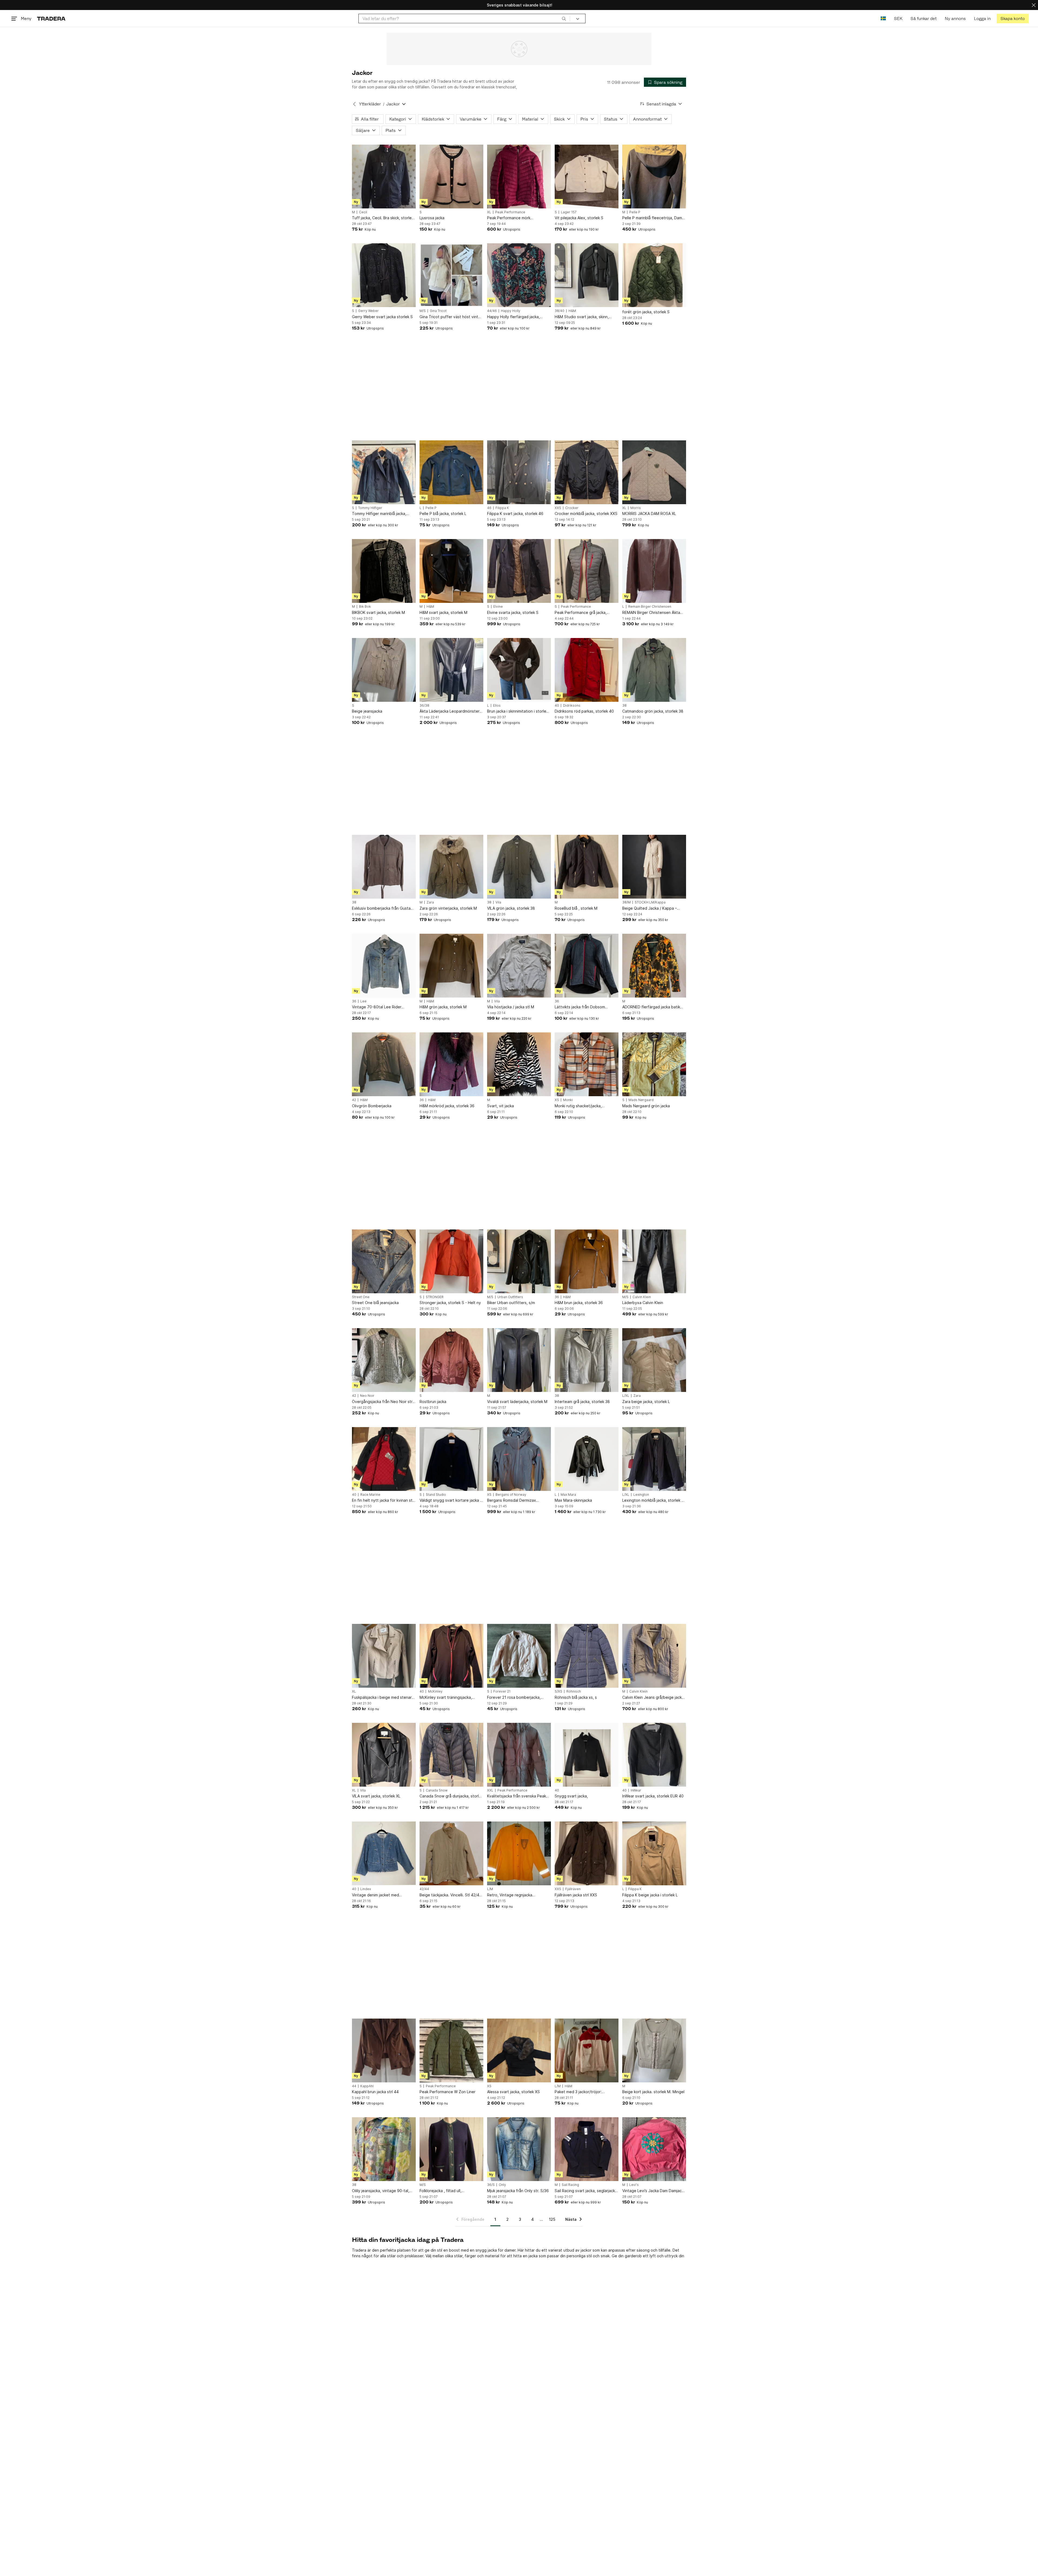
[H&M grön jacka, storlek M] (451, 966)
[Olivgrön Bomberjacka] (384, 1064)
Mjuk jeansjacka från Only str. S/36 (518, 2191)
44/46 (492, 311)
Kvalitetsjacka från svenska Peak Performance (517, 1796)
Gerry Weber (368, 311)
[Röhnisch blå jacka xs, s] (587, 1656)
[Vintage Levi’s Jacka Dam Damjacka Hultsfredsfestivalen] (654, 2149)
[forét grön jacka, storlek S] (654, 275)
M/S (423, 311)
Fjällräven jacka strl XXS (576, 1895)
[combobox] (464, 19)
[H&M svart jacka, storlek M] (451, 571)
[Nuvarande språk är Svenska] (883, 19)
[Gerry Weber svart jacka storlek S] (384, 275)
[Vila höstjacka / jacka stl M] (519, 966)
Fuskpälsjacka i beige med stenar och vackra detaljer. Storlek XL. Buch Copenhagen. (382, 1698)
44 (354, 2086)
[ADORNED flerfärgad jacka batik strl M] (654, 966)
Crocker (572, 508)
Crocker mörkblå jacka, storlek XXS (586, 513)
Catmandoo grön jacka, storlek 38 (653, 711)
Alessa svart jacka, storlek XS (513, 2092)
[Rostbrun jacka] (451, 1360)
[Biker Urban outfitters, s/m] (519, 1261)
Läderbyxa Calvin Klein (643, 1303)
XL (489, 212)
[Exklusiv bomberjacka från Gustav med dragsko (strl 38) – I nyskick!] (384, 867)
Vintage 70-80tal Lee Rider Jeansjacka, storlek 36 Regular (380, 1007)
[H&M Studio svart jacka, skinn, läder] (587, 275)
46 (489, 508)
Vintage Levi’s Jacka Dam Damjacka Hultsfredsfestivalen (654, 2191)
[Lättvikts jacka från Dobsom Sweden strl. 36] (587, 966)
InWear (636, 1790)
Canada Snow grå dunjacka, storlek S (451, 1796)
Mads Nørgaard (641, 1100)
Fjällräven (573, 1889)
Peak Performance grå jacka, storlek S (581, 613)
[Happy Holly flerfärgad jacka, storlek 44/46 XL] (519, 275)
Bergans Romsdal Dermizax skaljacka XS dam (512, 1500)
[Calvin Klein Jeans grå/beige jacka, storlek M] (654, 1656)
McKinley (435, 1691)
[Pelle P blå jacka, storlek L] (451, 472)
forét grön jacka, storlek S (646, 312)
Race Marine (370, 1495)
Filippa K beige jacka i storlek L (650, 1895)
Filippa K (502, 508)
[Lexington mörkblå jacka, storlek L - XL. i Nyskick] (654, 1459)
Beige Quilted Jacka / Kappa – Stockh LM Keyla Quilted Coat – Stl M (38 (654, 908)
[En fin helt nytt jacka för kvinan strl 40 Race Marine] (384, 1459)
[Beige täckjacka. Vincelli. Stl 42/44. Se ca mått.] (451, 1853)
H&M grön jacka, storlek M (443, 1007)
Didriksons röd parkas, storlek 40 (584, 711)
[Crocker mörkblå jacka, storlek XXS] (587, 472)
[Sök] (564, 18)
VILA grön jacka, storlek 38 (511, 908)
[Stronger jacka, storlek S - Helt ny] (451, 1261)
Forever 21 (502, 1691)
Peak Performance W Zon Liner (448, 2092)
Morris (636, 508)
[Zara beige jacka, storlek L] (654, 1360)
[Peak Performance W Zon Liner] (451, 2050)
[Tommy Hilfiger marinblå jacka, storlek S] (384, 472)
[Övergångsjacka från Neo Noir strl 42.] (384, 1360)
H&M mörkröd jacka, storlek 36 (447, 1106)
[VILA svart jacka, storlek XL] (384, 1755)
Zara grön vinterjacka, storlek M (448, 908)
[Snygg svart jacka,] (587, 1755)
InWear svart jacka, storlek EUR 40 (653, 1796)
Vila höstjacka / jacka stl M (511, 1007)
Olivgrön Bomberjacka (372, 1106)
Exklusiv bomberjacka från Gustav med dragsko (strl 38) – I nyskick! (382, 908)
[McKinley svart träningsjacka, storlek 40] (451, 1656)
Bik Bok (365, 607)
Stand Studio (436, 1495)
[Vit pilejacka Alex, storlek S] (587, 177)
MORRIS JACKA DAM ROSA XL (649, 513)
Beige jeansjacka (367, 711)
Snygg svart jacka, (571, 1796)
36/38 (424, 706)
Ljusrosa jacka (432, 218)
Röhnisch (574, 1691)
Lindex (366, 1889)
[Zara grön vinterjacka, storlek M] (451, 867)
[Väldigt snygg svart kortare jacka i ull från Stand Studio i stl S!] (451, 1459)
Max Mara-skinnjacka (573, 1500)
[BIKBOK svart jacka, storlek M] (384, 571)
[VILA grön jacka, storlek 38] (519, 867)
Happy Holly (511, 311)
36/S (491, 2185)
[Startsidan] (51, 19)
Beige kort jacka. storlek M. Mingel (653, 2092)
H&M (572, 311)
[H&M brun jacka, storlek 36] (587, 1261)
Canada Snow (437, 1790)
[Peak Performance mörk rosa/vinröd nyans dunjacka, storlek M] (519, 177)
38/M (626, 902)
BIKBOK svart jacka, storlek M (378, 612)
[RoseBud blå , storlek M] (587, 867)
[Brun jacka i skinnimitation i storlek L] (519, 670)
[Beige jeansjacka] (384, 670)
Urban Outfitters (510, 1297)
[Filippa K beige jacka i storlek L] (654, 1853)
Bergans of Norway (511, 1495)
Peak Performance (510, 212)
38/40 (560, 311)
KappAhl (367, 2086)
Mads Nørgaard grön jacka (646, 1106)
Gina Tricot (438, 311)
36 (354, 1001)
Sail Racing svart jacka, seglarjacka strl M (586, 2191)
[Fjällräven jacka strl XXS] (587, 1853)
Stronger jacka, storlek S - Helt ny (450, 1303)
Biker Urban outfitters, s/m (511, 1303)
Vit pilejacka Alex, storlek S (579, 218)
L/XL (626, 1396)
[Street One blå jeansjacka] (384, 1261)
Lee (363, 1001)
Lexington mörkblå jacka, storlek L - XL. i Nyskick (654, 1500)
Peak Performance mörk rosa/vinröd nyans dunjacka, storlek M (519, 218)
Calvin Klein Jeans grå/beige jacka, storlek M (654, 1698)
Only (502, 2185)
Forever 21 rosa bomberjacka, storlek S (514, 1698)
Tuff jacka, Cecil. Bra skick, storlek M (383, 218)
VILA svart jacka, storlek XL (376, 1796)
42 (354, 1100)
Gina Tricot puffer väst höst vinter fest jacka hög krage (451, 317)
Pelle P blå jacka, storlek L (443, 513)
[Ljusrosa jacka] (451, 177)
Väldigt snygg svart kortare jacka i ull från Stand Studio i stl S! (450, 1500)
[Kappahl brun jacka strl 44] (384, 2050)
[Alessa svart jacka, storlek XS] (519, 2050)
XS (557, 1100)
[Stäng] (1034, 5)
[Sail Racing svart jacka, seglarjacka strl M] (587, 2149)
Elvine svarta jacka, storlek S (513, 612)
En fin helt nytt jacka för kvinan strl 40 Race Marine (383, 1500)
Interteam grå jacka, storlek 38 (582, 1402)
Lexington (641, 1495)
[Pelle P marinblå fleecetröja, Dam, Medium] (654, 177)
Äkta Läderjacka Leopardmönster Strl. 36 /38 (450, 711)
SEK (898, 19)
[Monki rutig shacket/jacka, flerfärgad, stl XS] (587, 1064)
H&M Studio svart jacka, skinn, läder (582, 317)
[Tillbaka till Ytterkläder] (354, 104)
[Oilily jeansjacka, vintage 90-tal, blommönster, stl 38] (384, 2149)
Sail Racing (570, 2185)
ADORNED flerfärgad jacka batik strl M (651, 1007)
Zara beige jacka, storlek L (646, 1402)
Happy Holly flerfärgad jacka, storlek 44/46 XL (513, 317)
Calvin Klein (642, 1297)
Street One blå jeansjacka (375, 1303)
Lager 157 (569, 212)
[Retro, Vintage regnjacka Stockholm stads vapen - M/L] (519, 1853)
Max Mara (568, 1495)
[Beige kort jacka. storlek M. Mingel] (654, 2050)
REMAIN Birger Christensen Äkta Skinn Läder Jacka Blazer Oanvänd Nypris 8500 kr (653, 613)
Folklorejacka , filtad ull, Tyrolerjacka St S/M (440, 2191)
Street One (361, 1297)
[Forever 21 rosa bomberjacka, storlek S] (519, 1656)
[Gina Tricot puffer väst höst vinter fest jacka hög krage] (451, 275)
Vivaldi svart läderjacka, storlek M (517, 1402)
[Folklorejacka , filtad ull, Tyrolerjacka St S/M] (451, 2149)
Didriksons (572, 706)
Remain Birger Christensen (650, 607)
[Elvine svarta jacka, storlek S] (519, 571)
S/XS (558, 1691)
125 (552, 2219)
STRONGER (435, 1297)
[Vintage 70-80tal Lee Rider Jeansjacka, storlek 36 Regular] (384, 966)
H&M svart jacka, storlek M (443, 612)
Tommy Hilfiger (370, 508)
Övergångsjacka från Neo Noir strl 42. (383, 1402)
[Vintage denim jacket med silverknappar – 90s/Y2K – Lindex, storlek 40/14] (384, 1853)
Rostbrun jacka (433, 1402)
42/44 (424, 1889)
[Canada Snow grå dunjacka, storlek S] (451, 1755)
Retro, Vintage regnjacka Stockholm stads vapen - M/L (513, 1895)
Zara (430, 902)
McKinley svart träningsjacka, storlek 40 (446, 1698)
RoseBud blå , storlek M (576, 908)
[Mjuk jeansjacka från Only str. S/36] (519, 2149)
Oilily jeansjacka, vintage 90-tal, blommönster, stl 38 (381, 2191)
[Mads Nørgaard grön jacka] (654, 1064)
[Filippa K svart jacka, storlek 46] (519, 472)
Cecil (363, 212)
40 (557, 706)
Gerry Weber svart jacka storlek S (382, 317)
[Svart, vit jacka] (519, 1064)
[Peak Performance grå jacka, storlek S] (587, 571)
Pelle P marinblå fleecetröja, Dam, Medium (653, 218)
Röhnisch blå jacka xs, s (576, 1697)
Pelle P (635, 212)
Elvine (498, 607)
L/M (490, 1889)
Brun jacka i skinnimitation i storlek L (518, 711)
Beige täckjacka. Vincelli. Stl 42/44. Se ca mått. (451, 1895)
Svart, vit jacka (500, 1106)
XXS (558, 508)
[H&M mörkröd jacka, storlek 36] (451, 1064)
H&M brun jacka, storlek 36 (579, 1303)
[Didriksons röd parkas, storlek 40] (587, 670)
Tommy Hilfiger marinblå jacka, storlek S (379, 514)
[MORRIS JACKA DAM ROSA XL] (654, 472)
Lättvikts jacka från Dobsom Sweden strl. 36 (580, 1007)
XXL (490, 1790)
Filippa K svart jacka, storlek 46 (515, 513)
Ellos (497, 706)
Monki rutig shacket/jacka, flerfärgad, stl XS (578, 1106)
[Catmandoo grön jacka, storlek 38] (654, 670)
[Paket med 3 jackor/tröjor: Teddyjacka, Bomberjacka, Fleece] (587, 2050)
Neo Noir (367, 1396)
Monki (568, 1100)
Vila (498, 902)
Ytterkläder (370, 104)
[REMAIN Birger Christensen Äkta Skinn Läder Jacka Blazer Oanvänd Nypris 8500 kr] (654, 571)
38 (624, 706)
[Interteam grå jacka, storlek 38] (587, 1360)
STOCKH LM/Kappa (650, 902)
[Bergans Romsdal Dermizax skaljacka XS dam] (519, 1459)
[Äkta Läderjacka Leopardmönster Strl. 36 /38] (451, 670)
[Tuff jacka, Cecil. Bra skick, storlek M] (384, 177)
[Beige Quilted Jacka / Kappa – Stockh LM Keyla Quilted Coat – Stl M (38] (654, 867)
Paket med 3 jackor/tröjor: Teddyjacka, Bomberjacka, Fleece (585, 2092)
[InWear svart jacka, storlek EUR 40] (654, 1755)
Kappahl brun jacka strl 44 (375, 2092)
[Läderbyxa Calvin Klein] (654, 1261)
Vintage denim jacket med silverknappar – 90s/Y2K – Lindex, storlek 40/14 (382, 1895)
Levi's (634, 2185)
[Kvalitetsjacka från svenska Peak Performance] (519, 1755)
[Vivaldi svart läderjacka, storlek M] (519, 1360)
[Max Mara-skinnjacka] (587, 1459)
